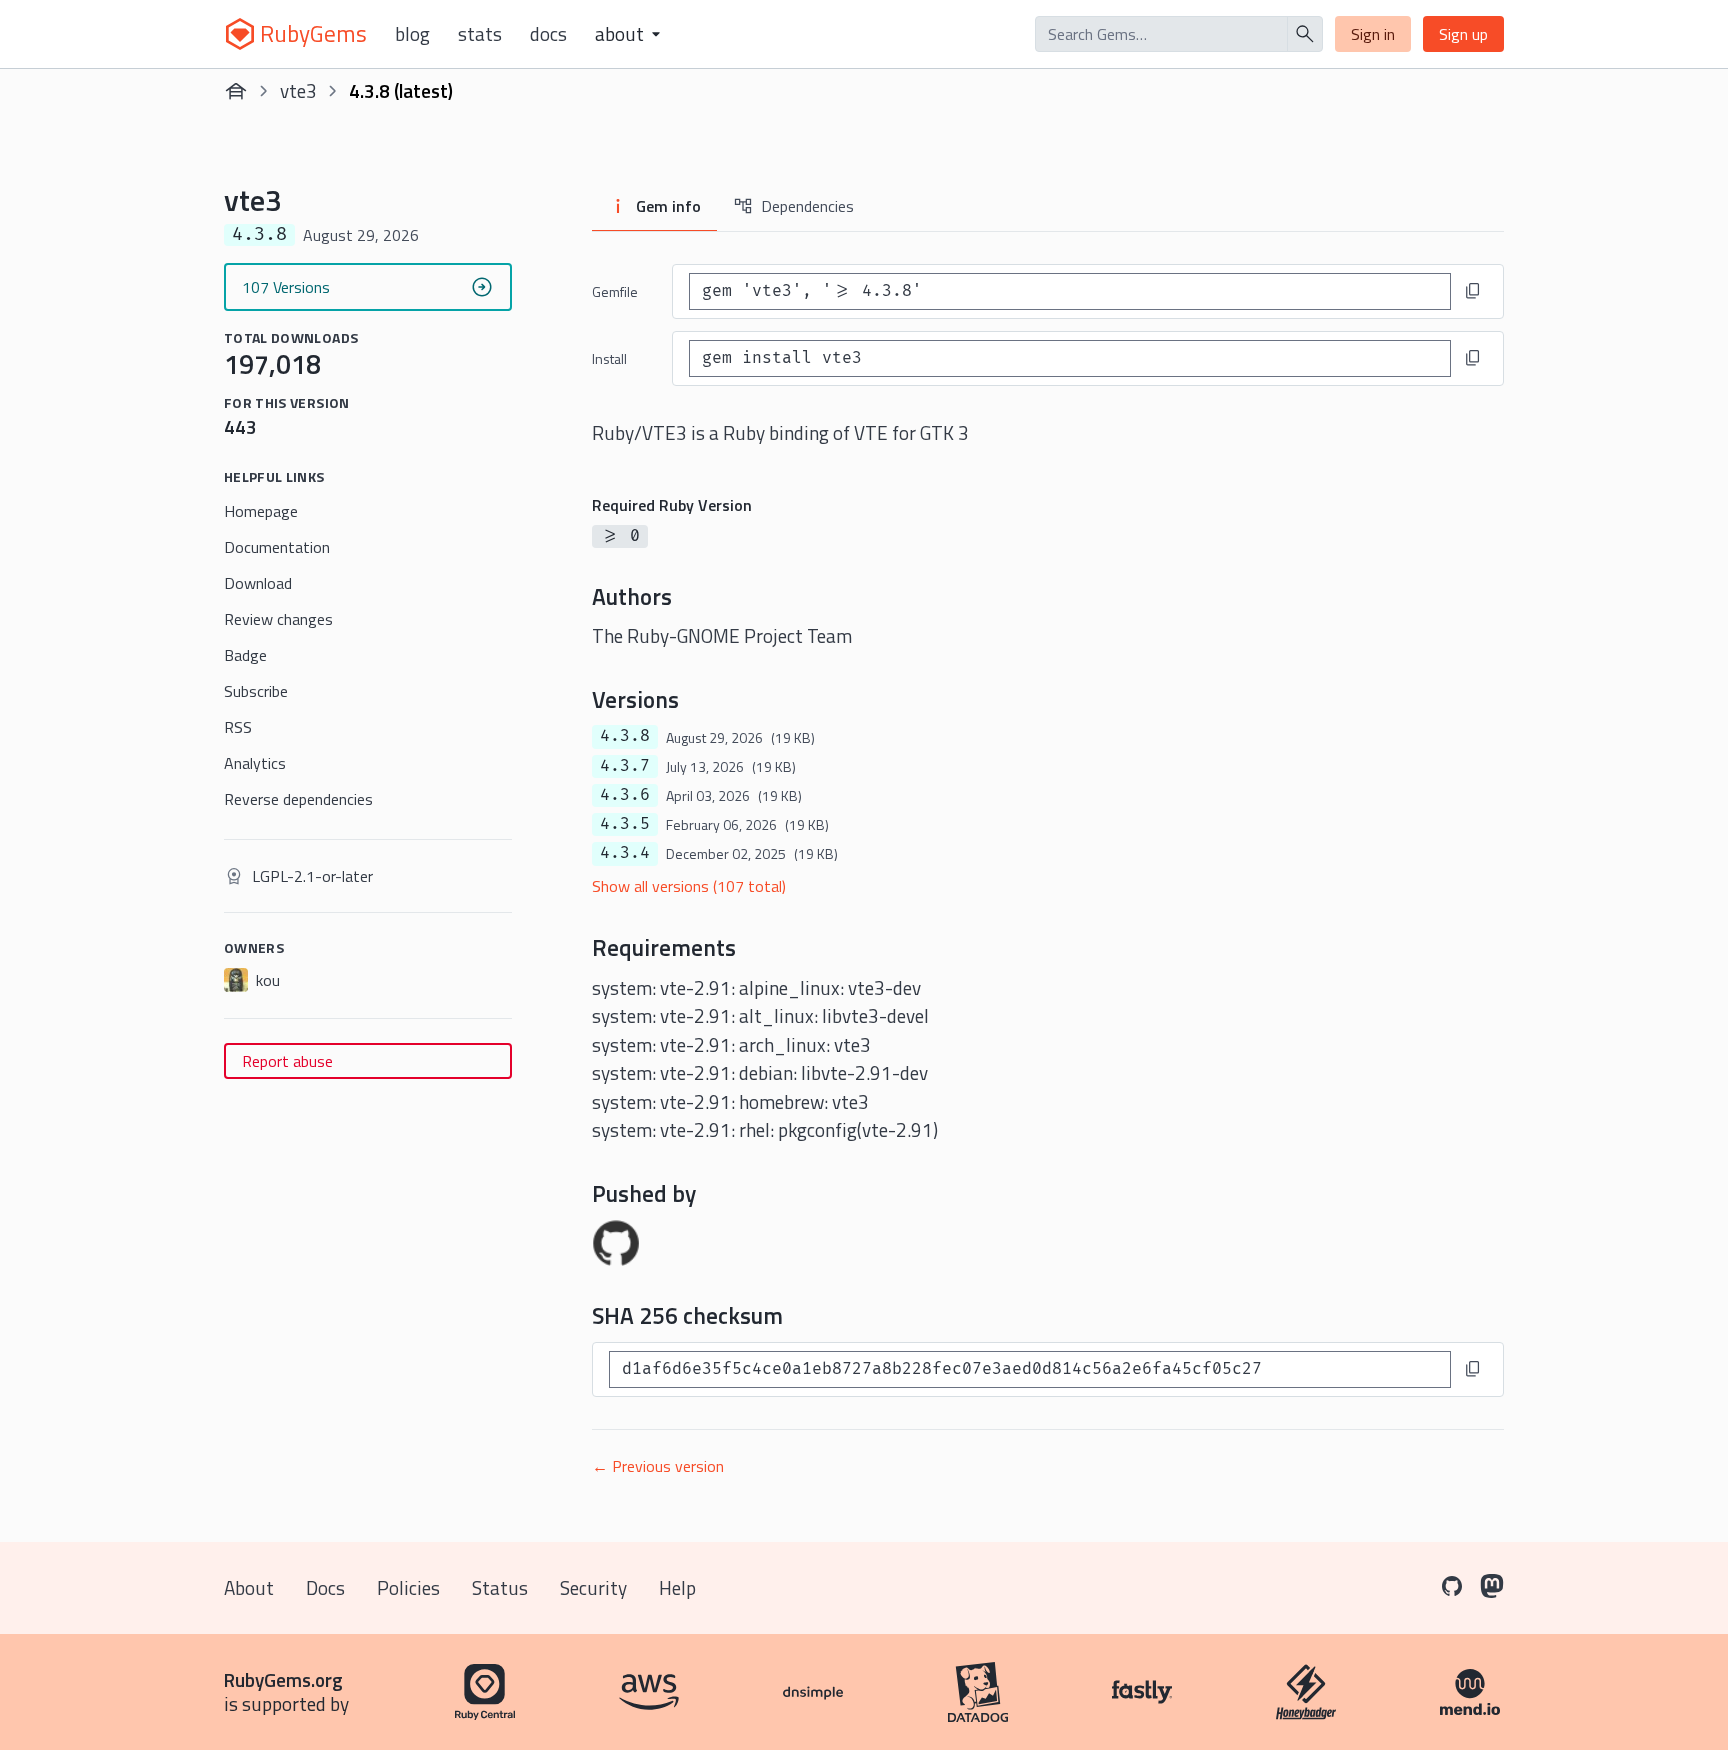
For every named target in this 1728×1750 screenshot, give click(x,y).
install (609, 358)
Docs (548, 34)
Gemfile (615, 291)
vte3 (298, 90)
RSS (238, 727)
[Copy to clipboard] (1473, 291)
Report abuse (287, 1061)
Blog (412, 34)
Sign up (1463, 34)
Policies (408, 1587)
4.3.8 (625, 736)
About (249, 1587)
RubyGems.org (283, 1679)
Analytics (255, 763)
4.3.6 (625, 795)
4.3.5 (625, 824)
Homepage (261, 511)
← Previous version (658, 1466)
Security (593, 1587)
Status (500, 1587)
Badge (245, 655)
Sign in (1373, 34)
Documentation (277, 547)
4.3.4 (625, 853)
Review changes (278, 619)
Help (677, 1587)
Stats (480, 34)
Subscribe (256, 691)
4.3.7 (625, 766)
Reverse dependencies (298, 799)
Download (258, 583)
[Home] (236, 91)
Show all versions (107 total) (689, 886)
